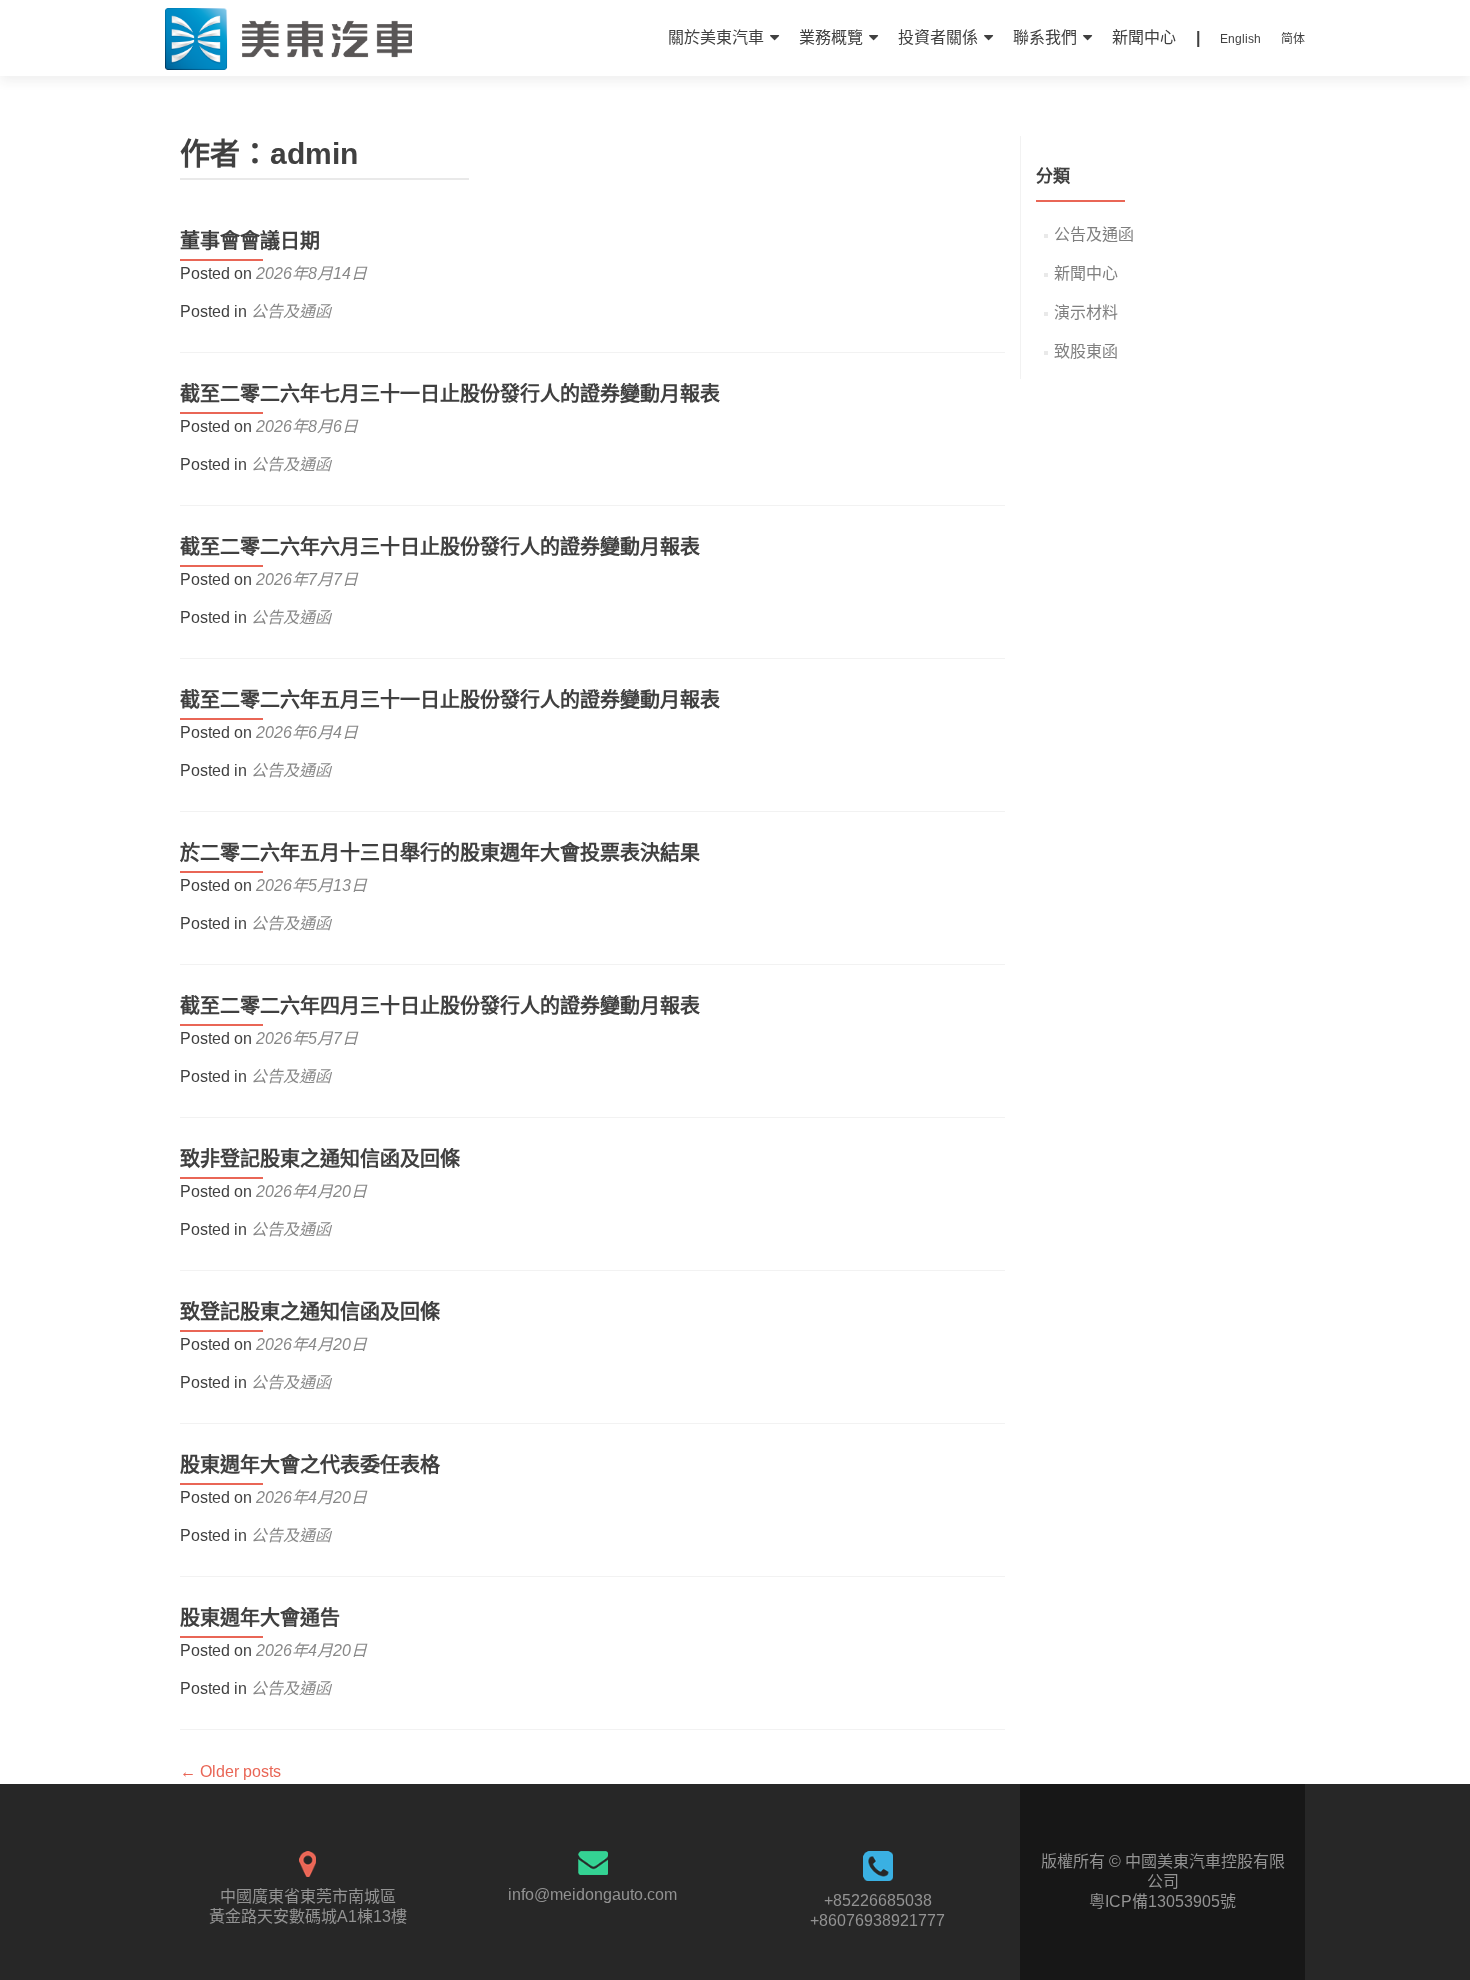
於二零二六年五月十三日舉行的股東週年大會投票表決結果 (440, 853)
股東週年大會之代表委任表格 (310, 1465)
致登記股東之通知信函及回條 (310, 1312)
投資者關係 (938, 37)
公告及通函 (291, 311)
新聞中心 (1144, 37)
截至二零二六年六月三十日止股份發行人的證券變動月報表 (440, 547)
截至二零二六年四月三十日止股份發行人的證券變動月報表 (440, 1006)
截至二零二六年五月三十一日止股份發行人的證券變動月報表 (450, 700)
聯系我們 (1045, 37)
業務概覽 (831, 37)
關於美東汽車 (716, 37)
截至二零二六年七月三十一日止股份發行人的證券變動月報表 (450, 394)
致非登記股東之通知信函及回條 (320, 1159)
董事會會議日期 (250, 241)
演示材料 (1086, 312)
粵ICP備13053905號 (1162, 1901)
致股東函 (1086, 351)
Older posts (230, 1771)
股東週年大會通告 (260, 1618)
